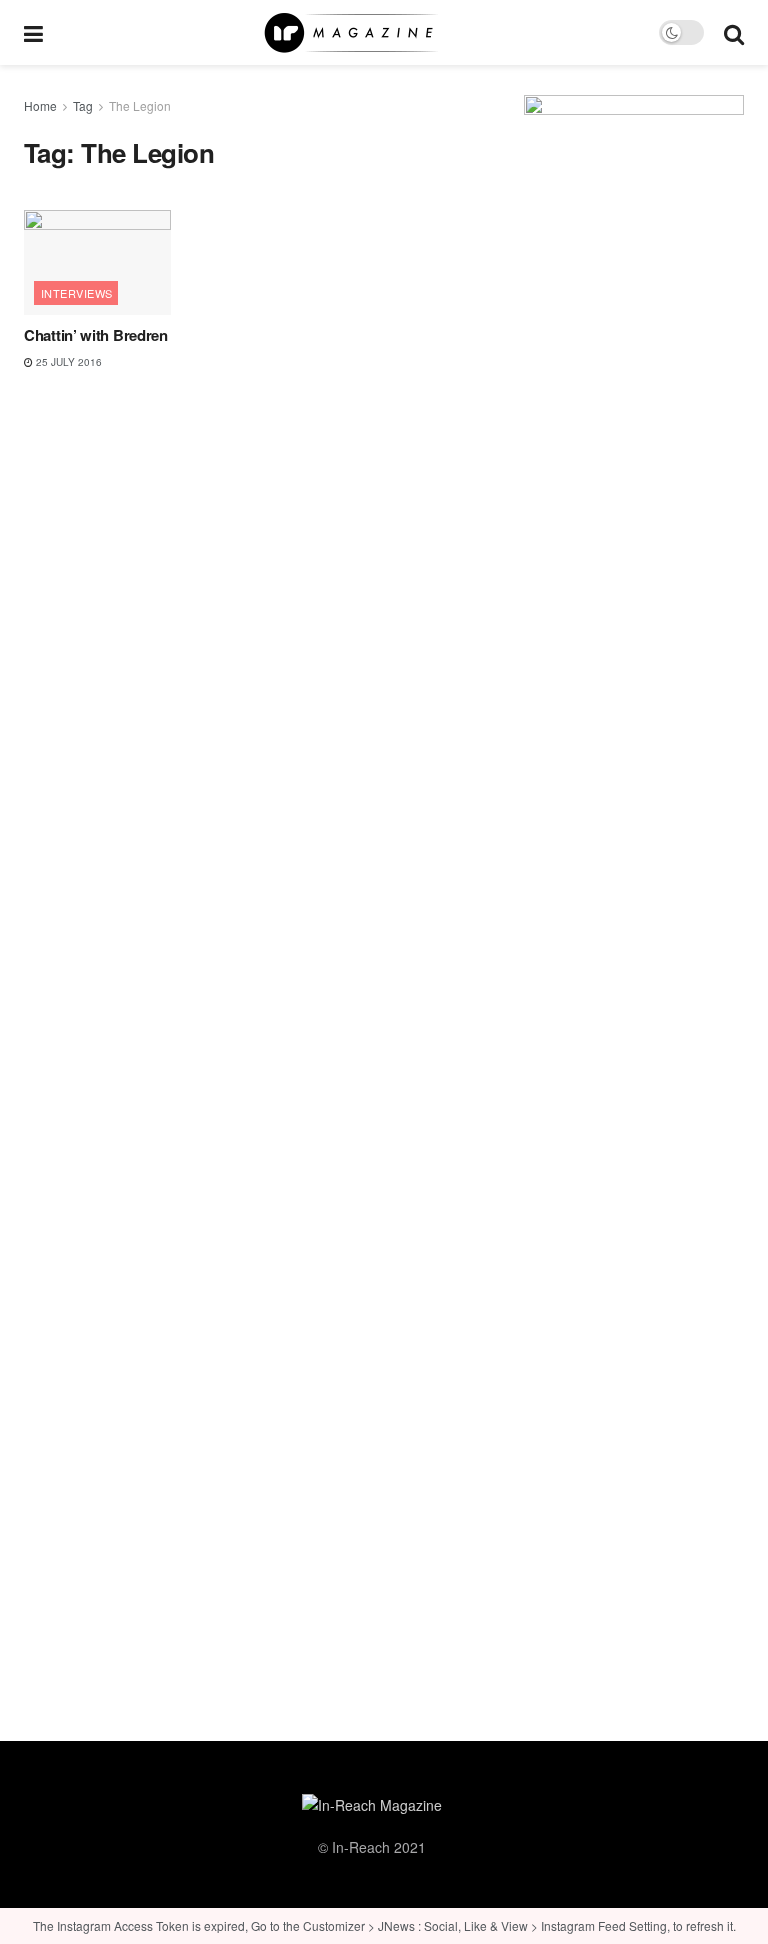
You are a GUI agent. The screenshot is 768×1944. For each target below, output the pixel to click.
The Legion (140, 105)
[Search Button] (734, 32)
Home (40, 105)
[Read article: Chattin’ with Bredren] (97, 262)
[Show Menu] (33, 32)
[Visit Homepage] (351, 33)
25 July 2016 (67, 362)
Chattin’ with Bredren (96, 335)
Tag (83, 105)
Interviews (76, 293)
